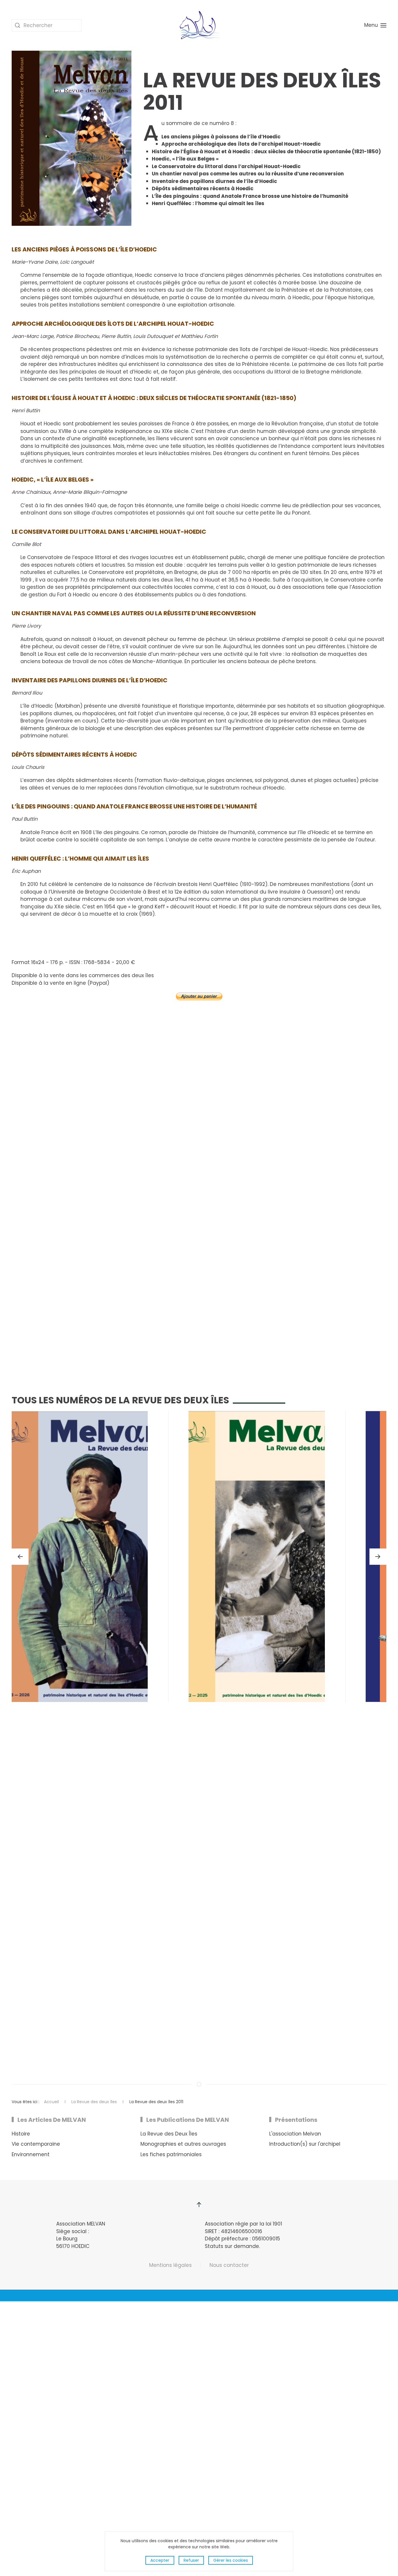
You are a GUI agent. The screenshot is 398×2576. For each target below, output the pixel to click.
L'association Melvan (295, 2134)
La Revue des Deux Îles (169, 2134)
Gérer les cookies (231, 2560)
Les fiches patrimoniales (171, 2154)
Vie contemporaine (36, 2144)
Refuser (191, 2560)
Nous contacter (229, 2265)
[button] (375, 25)
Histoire (21, 2134)
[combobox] (47, 25)
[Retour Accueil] (199, 25)
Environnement (31, 2154)
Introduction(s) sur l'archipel (305, 2144)
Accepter (160, 2560)
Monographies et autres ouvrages (183, 2144)
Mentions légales (170, 2265)
